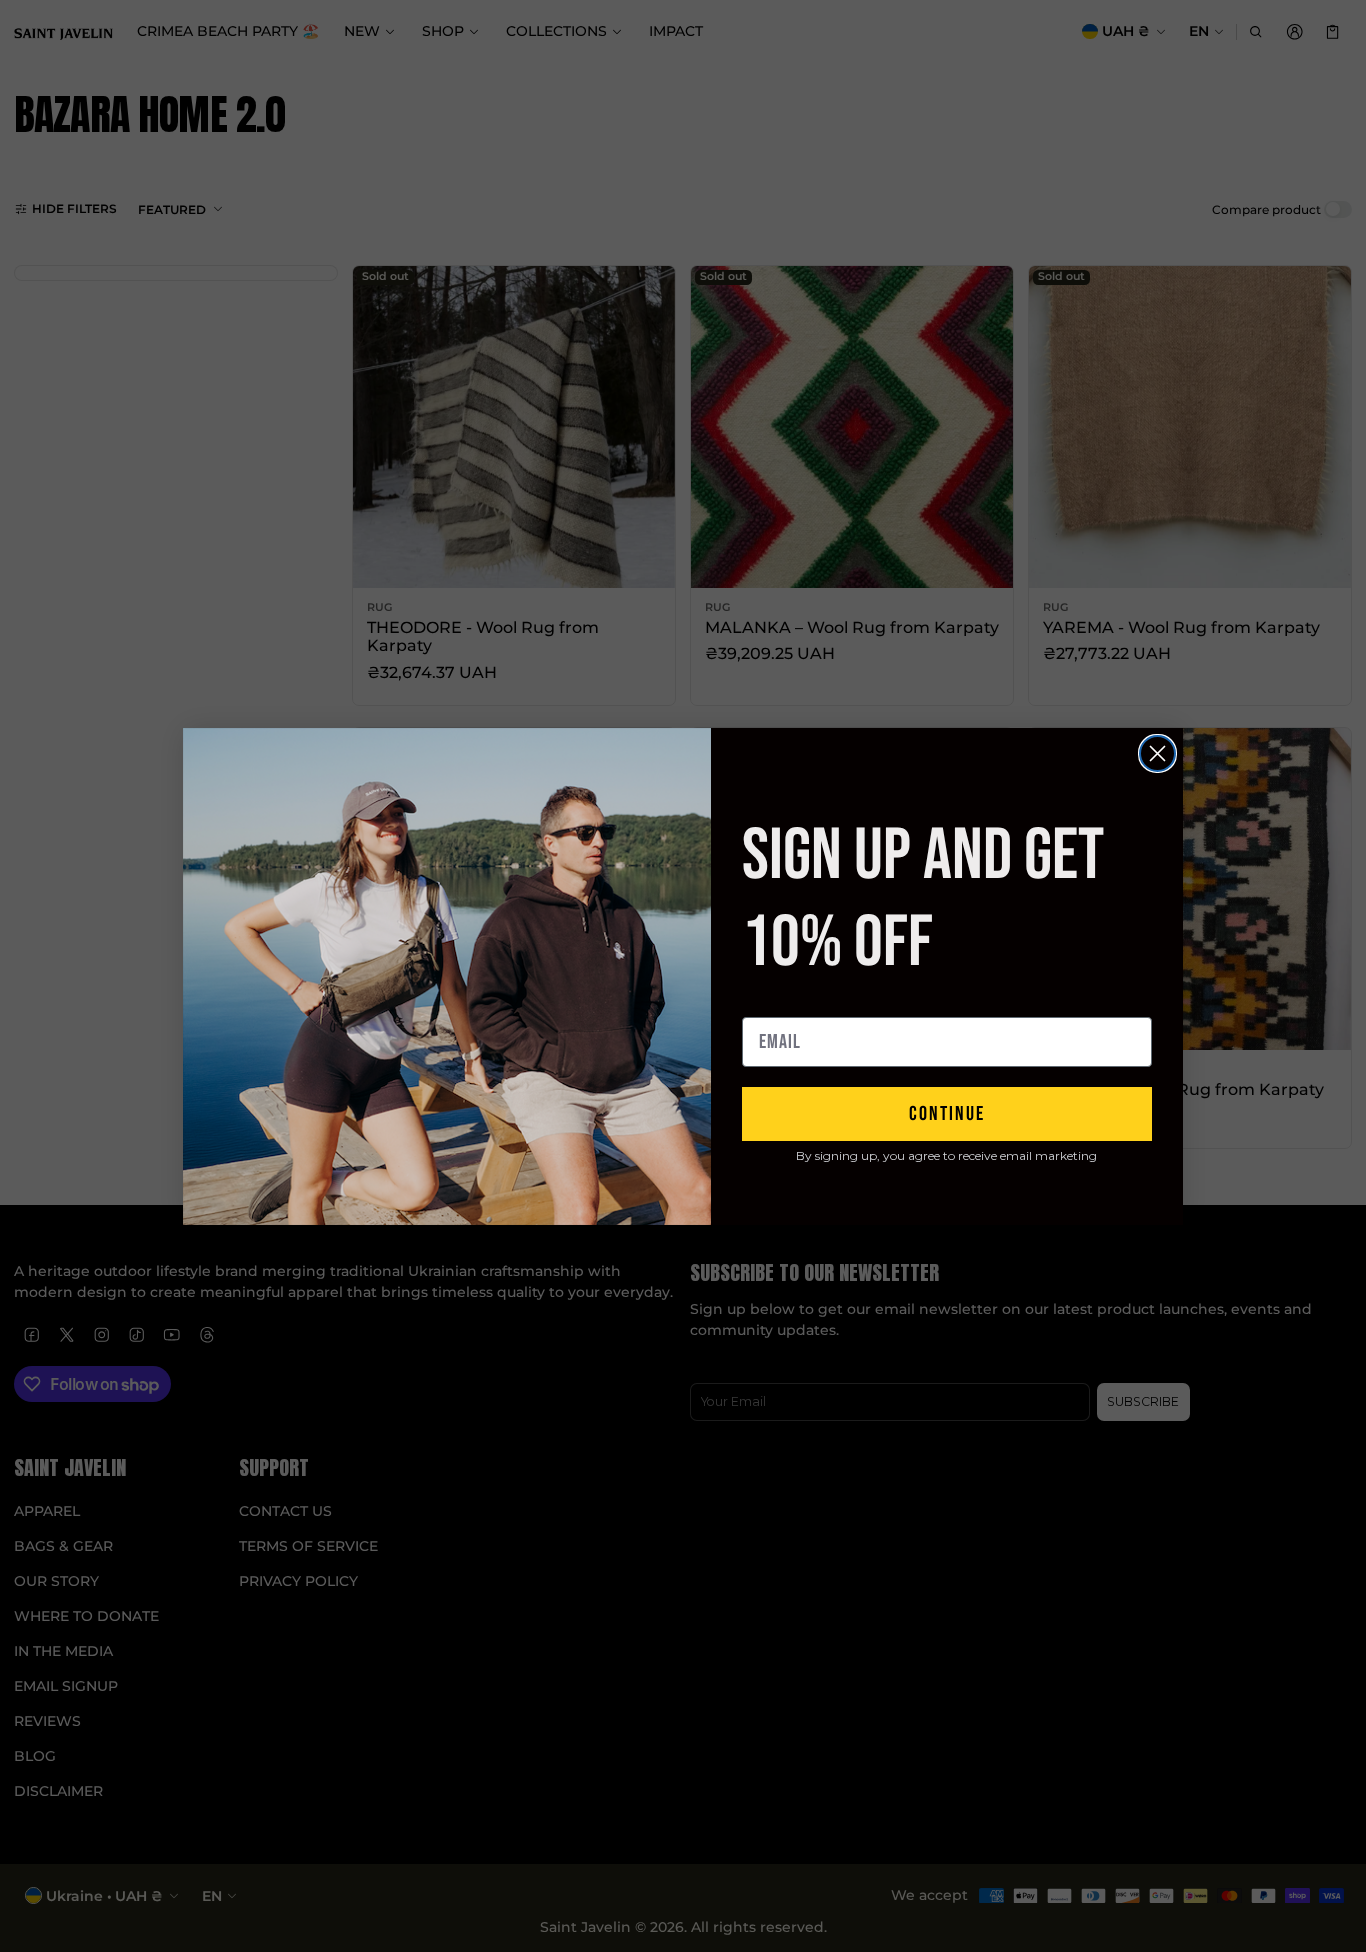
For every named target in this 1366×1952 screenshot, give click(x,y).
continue (947, 1114)
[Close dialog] (1157, 753)
